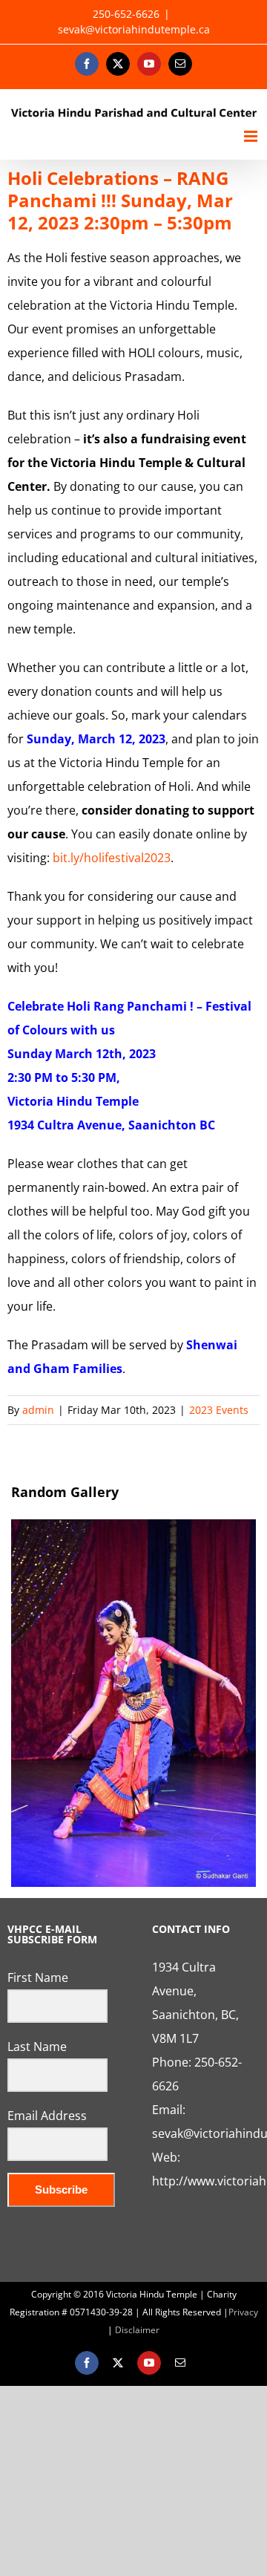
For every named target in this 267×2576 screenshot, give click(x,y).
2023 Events (219, 1410)
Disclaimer (137, 2330)
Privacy (243, 2312)
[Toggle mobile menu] (252, 136)
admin (38, 1410)
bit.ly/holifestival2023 (112, 858)
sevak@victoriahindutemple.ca (134, 29)
